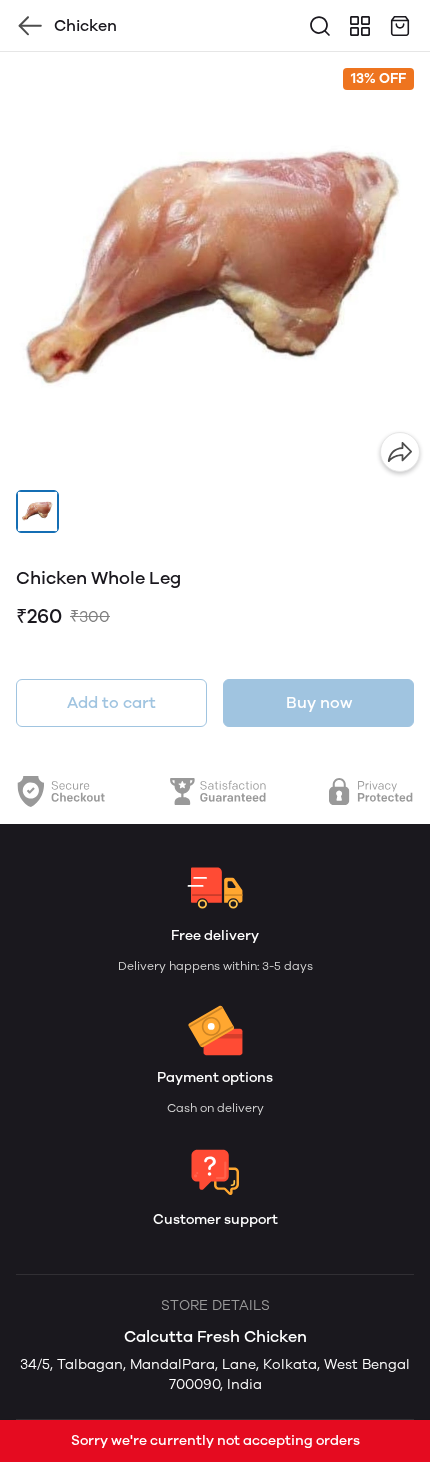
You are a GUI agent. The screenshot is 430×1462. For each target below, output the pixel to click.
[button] (37, 511)
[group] (215, 267)
